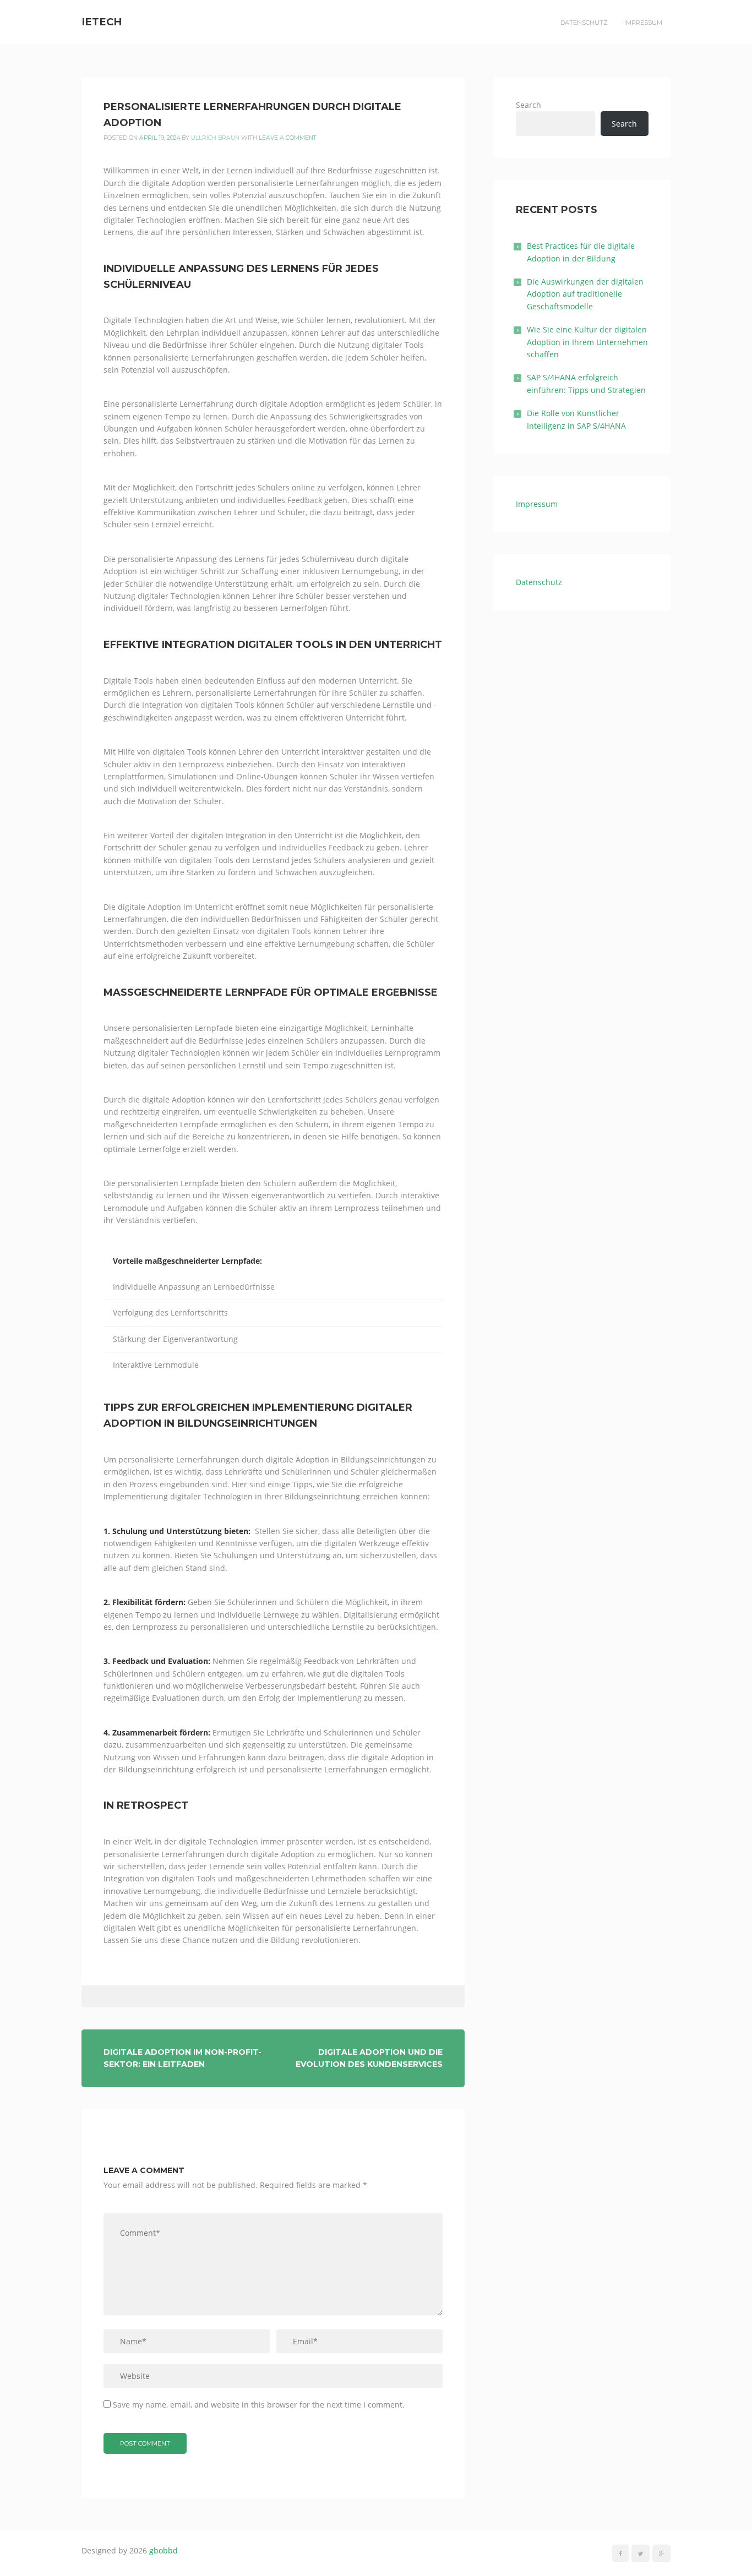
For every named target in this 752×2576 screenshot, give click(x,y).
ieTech (102, 22)
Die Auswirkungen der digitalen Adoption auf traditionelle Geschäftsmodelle (585, 294)
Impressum (643, 23)
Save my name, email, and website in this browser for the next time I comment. (259, 2405)
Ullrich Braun (215, 138)
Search (528, 105)
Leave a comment (288, 138)
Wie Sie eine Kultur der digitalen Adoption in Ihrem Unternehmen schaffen (587, 342)
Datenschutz (584, 23)
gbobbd (164, 2550)
